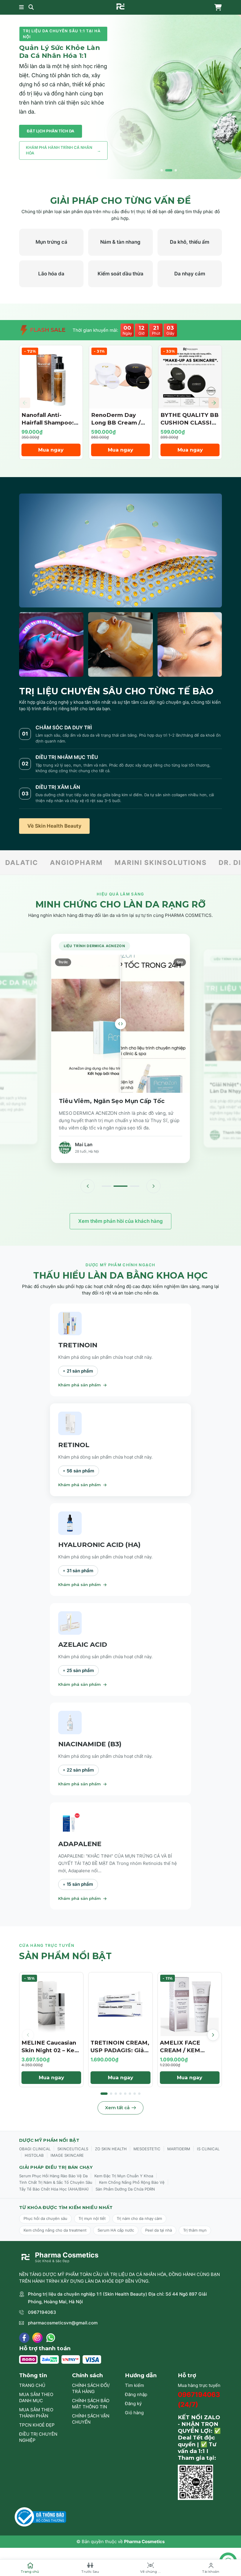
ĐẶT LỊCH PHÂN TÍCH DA (51, 131)
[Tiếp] (153, 1186)
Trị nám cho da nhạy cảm (139, 2218)
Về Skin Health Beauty (54, 826)
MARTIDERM (179, 2149)
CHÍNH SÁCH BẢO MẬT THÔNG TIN (91, 2404)
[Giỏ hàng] (217, 7)
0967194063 (42, 2312)
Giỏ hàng (134, 2413)
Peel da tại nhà (159, 2230)
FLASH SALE (47, 330)
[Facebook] (24, 2338)
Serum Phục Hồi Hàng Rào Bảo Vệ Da (53, 2176)
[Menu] (21, 7)
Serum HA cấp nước (116, 2230)
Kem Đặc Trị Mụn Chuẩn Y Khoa (124, 2176)
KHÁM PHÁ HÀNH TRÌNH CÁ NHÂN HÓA (63, 150)
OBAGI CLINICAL (35, 2149)
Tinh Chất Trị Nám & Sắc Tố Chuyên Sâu (56, 2182)
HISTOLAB (34, 2155)
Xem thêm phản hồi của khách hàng (120, 1221)
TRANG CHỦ (32, 2385)
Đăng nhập (136, 2394)
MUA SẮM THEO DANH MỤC (36, 2397)
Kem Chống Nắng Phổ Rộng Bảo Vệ (132, 2182)
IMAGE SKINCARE (67, 2155)
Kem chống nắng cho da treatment (55, 2230)
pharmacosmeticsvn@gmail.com (63, 2323)
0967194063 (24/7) (199, 2399)
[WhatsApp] (51, 2338)
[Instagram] (37, 2338)
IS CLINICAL (208, 2149)
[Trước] (88, 1186)
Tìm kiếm (134, 2385)
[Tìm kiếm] (31, 7)
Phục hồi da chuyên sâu (45, 2218)
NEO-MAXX (120, 862)
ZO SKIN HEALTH (111, 2149)
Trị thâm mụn (195, 2230)
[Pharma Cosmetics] (120, 6)
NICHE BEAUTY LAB (50, 862)
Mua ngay (51, 450)
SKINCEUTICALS (73, 2149)
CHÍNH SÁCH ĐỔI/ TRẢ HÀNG (91, 2388)
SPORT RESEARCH (188, 862)
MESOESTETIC (147, 2149)
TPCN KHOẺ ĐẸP (37, 2425)
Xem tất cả (117, 2108)
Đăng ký (133, 2404)
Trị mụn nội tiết (92, 2218)
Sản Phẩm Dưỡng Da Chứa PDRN (125, 2189)
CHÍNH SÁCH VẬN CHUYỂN (91, 2419)
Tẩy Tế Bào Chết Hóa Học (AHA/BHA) (54, 2189)
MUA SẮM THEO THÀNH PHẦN (36, 2413)
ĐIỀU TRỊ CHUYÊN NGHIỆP (38, 2437)
